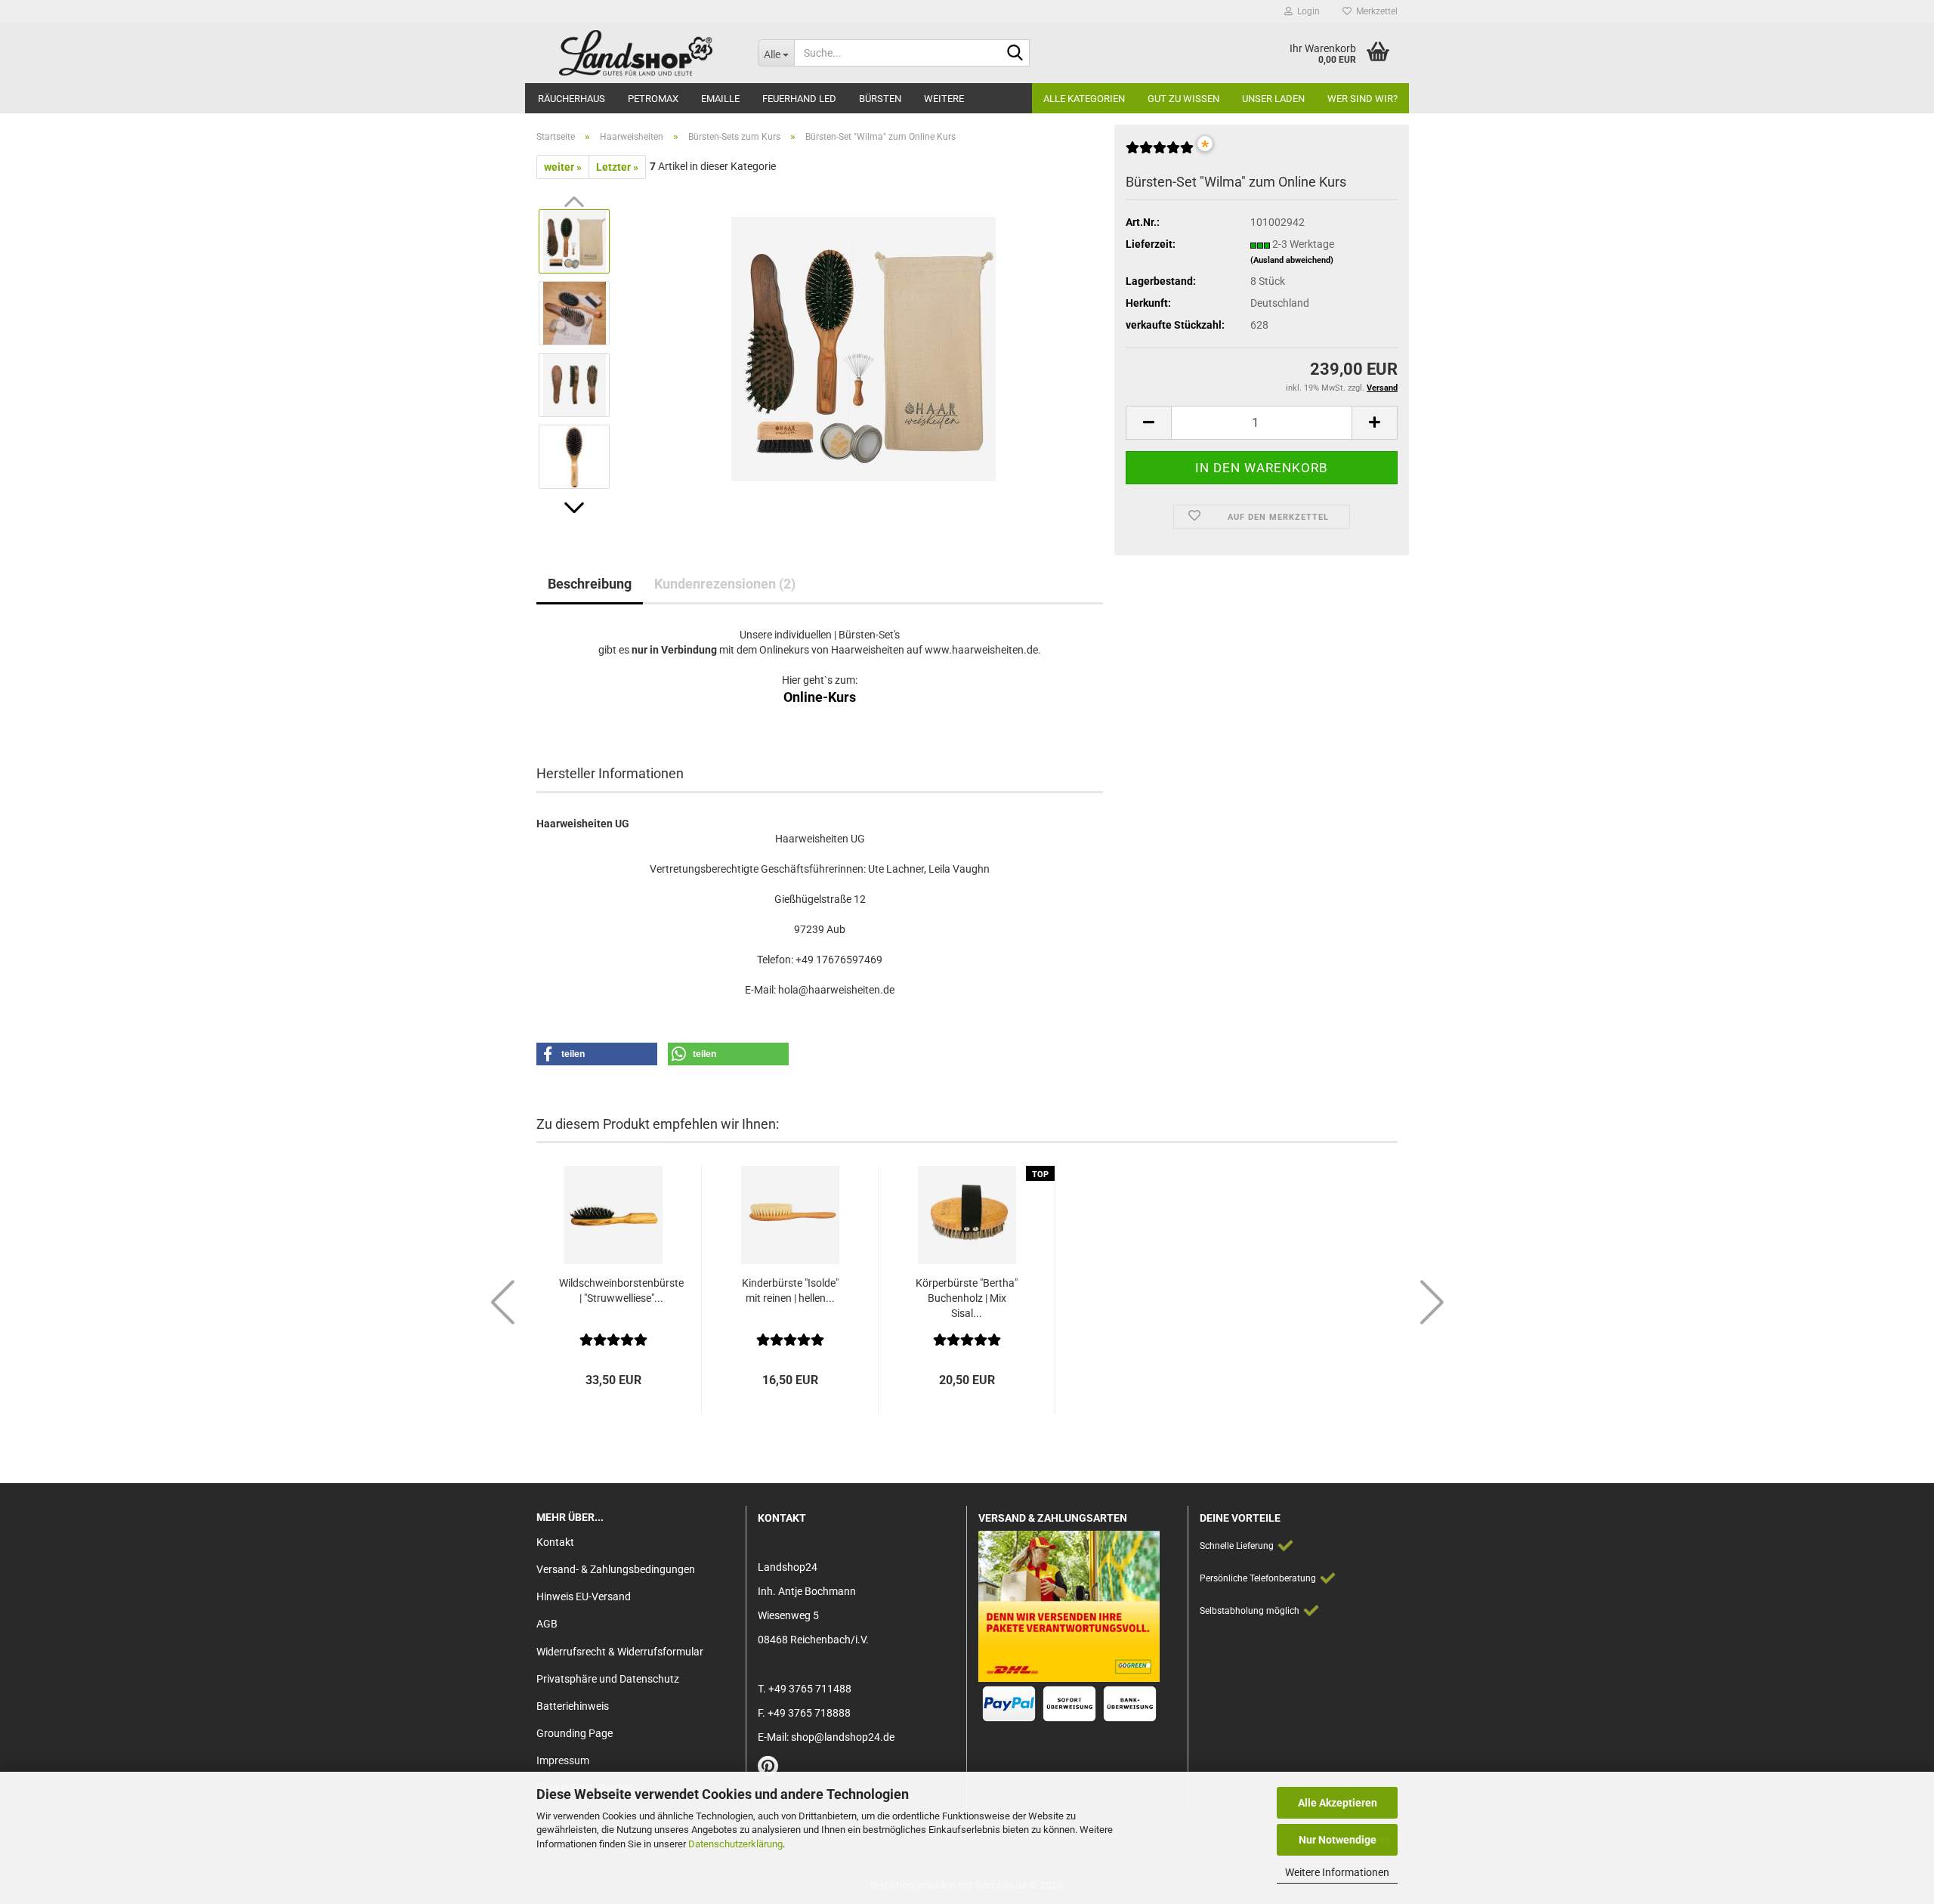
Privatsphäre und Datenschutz (608, 1679)
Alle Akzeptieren (1338, 1803)
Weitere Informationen (1337, 1872)
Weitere (944, 99)
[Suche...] (1015, 54)
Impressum (563, 1760)
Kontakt (555, 1542)
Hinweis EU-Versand (584, 1596)
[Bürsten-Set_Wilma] (864, 348)
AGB (547, 1624)
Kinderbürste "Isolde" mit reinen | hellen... (790, 1290)
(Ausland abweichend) (1292, 260)
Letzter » (617, 167)
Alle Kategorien (1084, 99)
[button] (574, 508)
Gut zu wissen (1183, 99)
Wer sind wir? (1362, 99)
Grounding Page (575, 1733)
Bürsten (880, 99)
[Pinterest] (768, 1770)
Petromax (653, 99)
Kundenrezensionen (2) (725, 584)
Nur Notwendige (1338, 1840)
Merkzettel (1375, 11)
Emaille (720, 99)
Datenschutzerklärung (735, 1844)
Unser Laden (1273, 99)
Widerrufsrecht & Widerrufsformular (620, 1652)
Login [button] (1306, 11)
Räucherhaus (572, 99)
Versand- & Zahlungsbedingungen (616, 1569)
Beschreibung (590, 584)
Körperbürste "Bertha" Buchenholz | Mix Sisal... (967, 1298)
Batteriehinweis (573, 1706)
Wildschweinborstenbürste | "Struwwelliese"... (621, 1290)
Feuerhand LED (799, 99)
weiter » (563, 167)
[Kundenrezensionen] (1160, 153)
